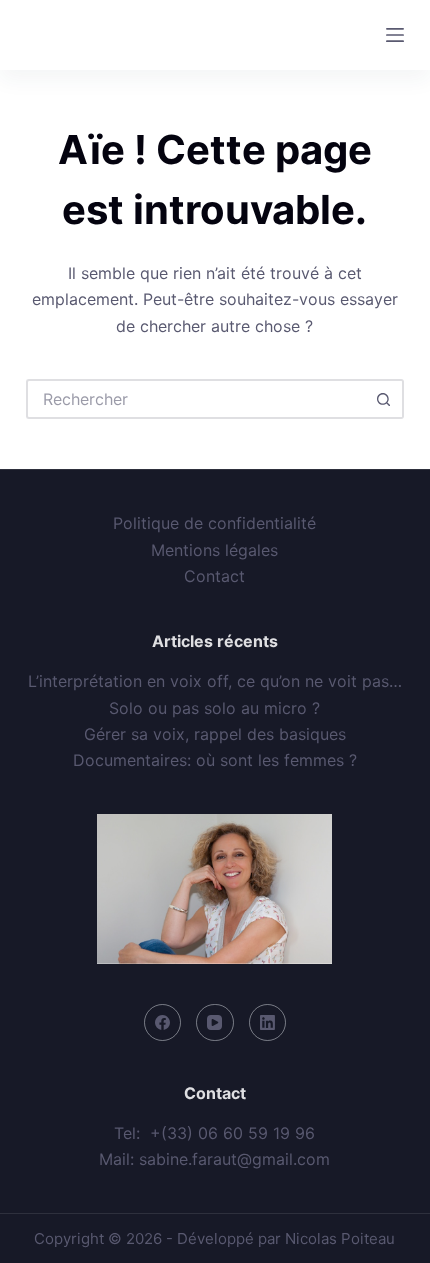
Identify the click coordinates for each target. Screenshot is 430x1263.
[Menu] (395, 35)
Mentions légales (214, 550)
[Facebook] (163, 1023)
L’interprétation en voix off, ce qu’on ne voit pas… (215, 681)
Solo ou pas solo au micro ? (214, 708)
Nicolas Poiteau (340, 1238)
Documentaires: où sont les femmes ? (215, 760)
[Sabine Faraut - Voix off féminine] (113, 35)
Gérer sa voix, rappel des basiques (215, 734)
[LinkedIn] (268, 1023)
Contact (214, 576)
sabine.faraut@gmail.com (234, 1159)
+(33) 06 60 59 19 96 (232, 1133)
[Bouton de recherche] (384, 399)
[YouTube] (215, 1023)
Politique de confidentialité (214, 523)
